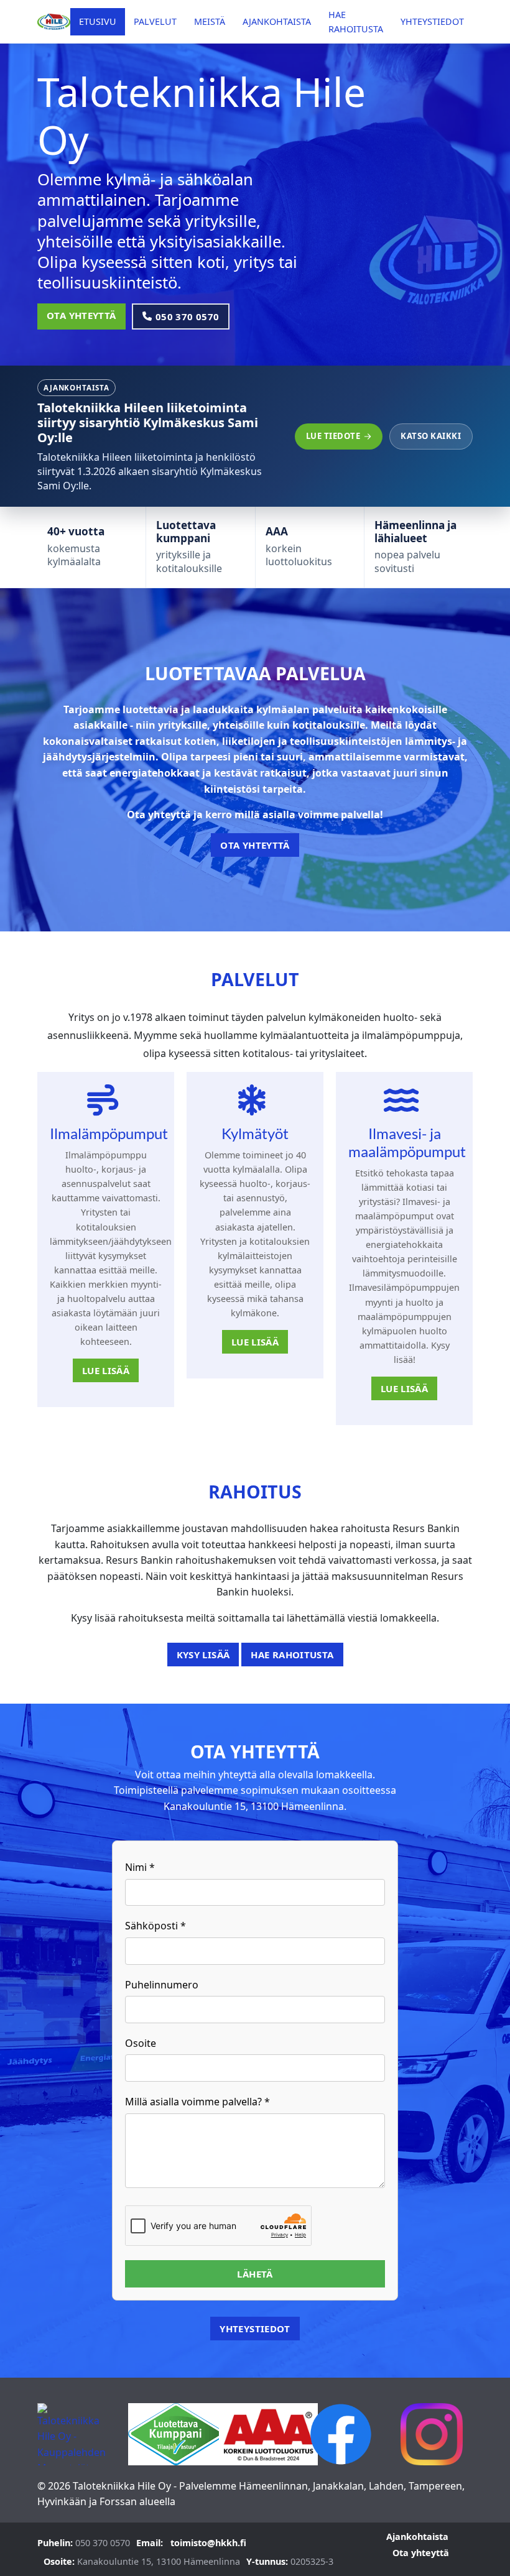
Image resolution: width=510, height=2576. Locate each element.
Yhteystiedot (255, 2329)
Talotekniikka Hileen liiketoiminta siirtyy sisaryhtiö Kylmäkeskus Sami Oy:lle (148, 422)
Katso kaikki (431, 436)
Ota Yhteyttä (255, 845)
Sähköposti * (155, 1926)
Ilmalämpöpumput (109, 1133)
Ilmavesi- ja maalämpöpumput (407, 1142)
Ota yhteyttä (81, 315)
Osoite (141, 2043)
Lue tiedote (333, 436)
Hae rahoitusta (292, 1655)
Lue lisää (106, 1370)
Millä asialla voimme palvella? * (197, 2102)
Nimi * (140, 1867)
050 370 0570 (188, 316)
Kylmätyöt (255, 1133)
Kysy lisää (203, 1655)
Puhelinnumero (162, 1985)
